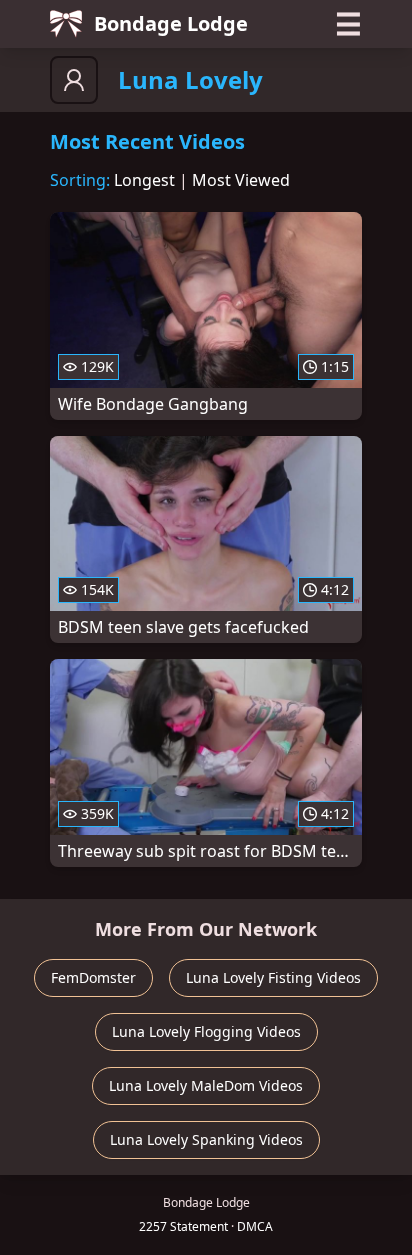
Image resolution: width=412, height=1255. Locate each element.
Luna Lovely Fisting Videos (273, 977)
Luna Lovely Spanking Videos (206, 1139)
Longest (144, 180)
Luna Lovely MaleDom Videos (206, 1085)
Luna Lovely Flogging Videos (206, 1031)
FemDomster (93, 977)
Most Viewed (241, 180)
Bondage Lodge (171, 23)
